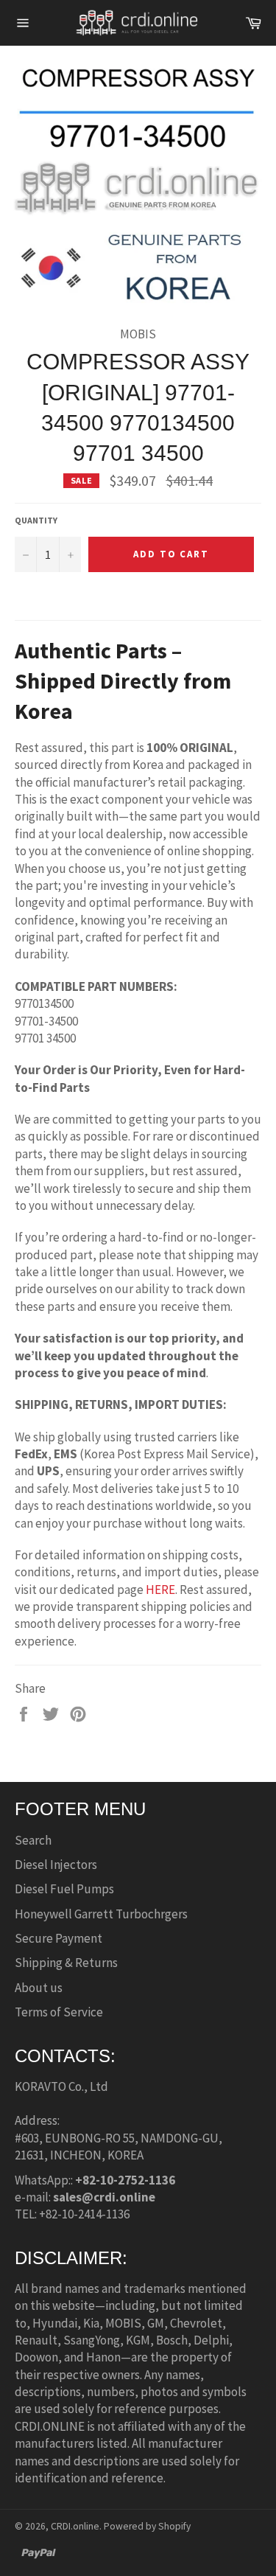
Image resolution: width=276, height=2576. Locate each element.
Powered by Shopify (147, 2526)
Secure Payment (59, 1938)
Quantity (36, 520)
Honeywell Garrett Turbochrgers (101, 1914)
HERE (160, 1590)
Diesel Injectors (56, 1865)
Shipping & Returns (66, 1963)
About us (39, 1988)
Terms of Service (59, 2012)
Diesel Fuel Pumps (64, 1889)
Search (33, 1840)
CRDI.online (75, 2526)
